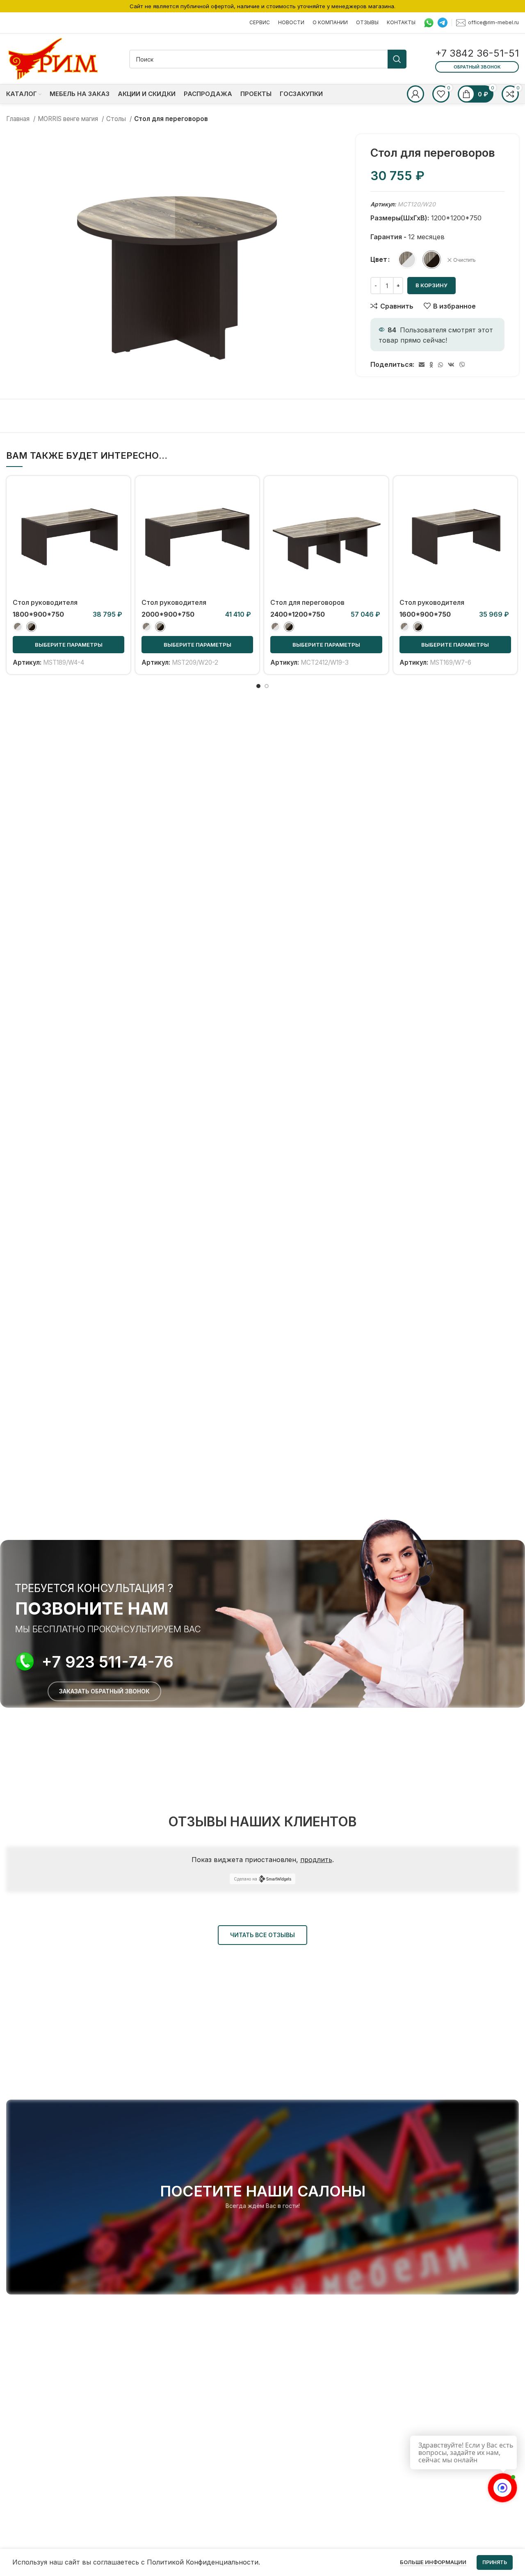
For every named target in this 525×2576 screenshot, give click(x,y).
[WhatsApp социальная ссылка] (441, 365)
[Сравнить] (118, 495)
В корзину (431, 285)
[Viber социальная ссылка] (462, 365)
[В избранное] (118, 532)
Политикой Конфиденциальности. (203, 2562)
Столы (117, 119)
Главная (19, 119)
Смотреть (118, 514)
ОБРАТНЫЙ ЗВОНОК (477, 67)
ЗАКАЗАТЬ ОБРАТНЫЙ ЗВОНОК (104, 1691)
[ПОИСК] (397, 59)
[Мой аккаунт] (415, 94)
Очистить (465, 260)
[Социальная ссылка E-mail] (422, 365)
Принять (495, 2562)
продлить (316, 1860)
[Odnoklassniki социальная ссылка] (431, 365)
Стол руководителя (45, 602)
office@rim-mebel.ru (493, 22)
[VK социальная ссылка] (451, 365)
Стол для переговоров (307, 602)
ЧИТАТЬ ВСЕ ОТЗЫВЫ (262, 1935)
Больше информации (433, 2562)
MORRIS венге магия (69, 119)
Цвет (379, 259)
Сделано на (245, 1879)
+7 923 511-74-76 (108, 1662)
